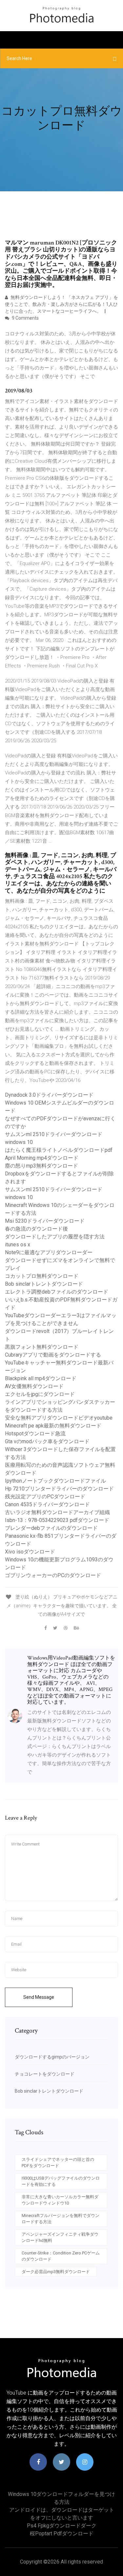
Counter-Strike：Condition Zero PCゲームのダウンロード (61, 2256)
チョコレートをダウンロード (45, 2074)
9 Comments (25, 318)
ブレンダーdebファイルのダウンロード (51, 1528)
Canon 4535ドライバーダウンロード (47, 1504)
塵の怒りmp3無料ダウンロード (41, 1166)
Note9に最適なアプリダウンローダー (49, 1252)
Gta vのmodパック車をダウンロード (47, 1441)
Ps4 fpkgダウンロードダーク (62, 2526)
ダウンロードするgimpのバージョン (52, 2057)
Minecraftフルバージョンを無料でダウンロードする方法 (61, 2219)
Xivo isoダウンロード (30, 1552)
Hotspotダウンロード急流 (35, 1434)
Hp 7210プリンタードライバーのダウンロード (59, 1489)
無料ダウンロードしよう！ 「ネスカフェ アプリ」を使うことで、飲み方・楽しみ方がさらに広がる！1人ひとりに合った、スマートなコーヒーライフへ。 (61, 304)
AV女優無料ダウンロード (34, 1386)
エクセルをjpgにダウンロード (40, 1394)
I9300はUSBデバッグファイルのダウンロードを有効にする (61, 2181)
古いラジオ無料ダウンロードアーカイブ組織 (57, 1512)
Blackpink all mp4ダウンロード (41, 1378)
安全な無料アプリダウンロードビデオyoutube (59, 1418)
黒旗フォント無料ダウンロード (42, 1347)
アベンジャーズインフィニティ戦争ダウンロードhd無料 (60, 2238)
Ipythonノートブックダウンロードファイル (55, 1481)
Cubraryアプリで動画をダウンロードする (53, 1355)
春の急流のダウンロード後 (36, 1229)
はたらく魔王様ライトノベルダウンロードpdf (59, 1150)
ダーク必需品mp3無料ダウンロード (56, 2272)
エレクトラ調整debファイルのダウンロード (57, 1292)
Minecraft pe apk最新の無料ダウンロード (53, 1426)
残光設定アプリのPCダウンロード (45, 1497)
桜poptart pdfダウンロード (62, 2534)
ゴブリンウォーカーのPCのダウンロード (53, 1575)
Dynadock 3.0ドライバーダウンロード (49, 1095)
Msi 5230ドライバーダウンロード (45, 1221)
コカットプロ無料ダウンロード (42, 1276)
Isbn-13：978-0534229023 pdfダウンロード (57, 1520)
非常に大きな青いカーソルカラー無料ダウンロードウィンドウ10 (60, 2200)
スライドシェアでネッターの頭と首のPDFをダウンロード (58, 2163)
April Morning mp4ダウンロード (42, 1158)
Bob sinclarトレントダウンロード (44, 1284)
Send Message (39, 1997)
